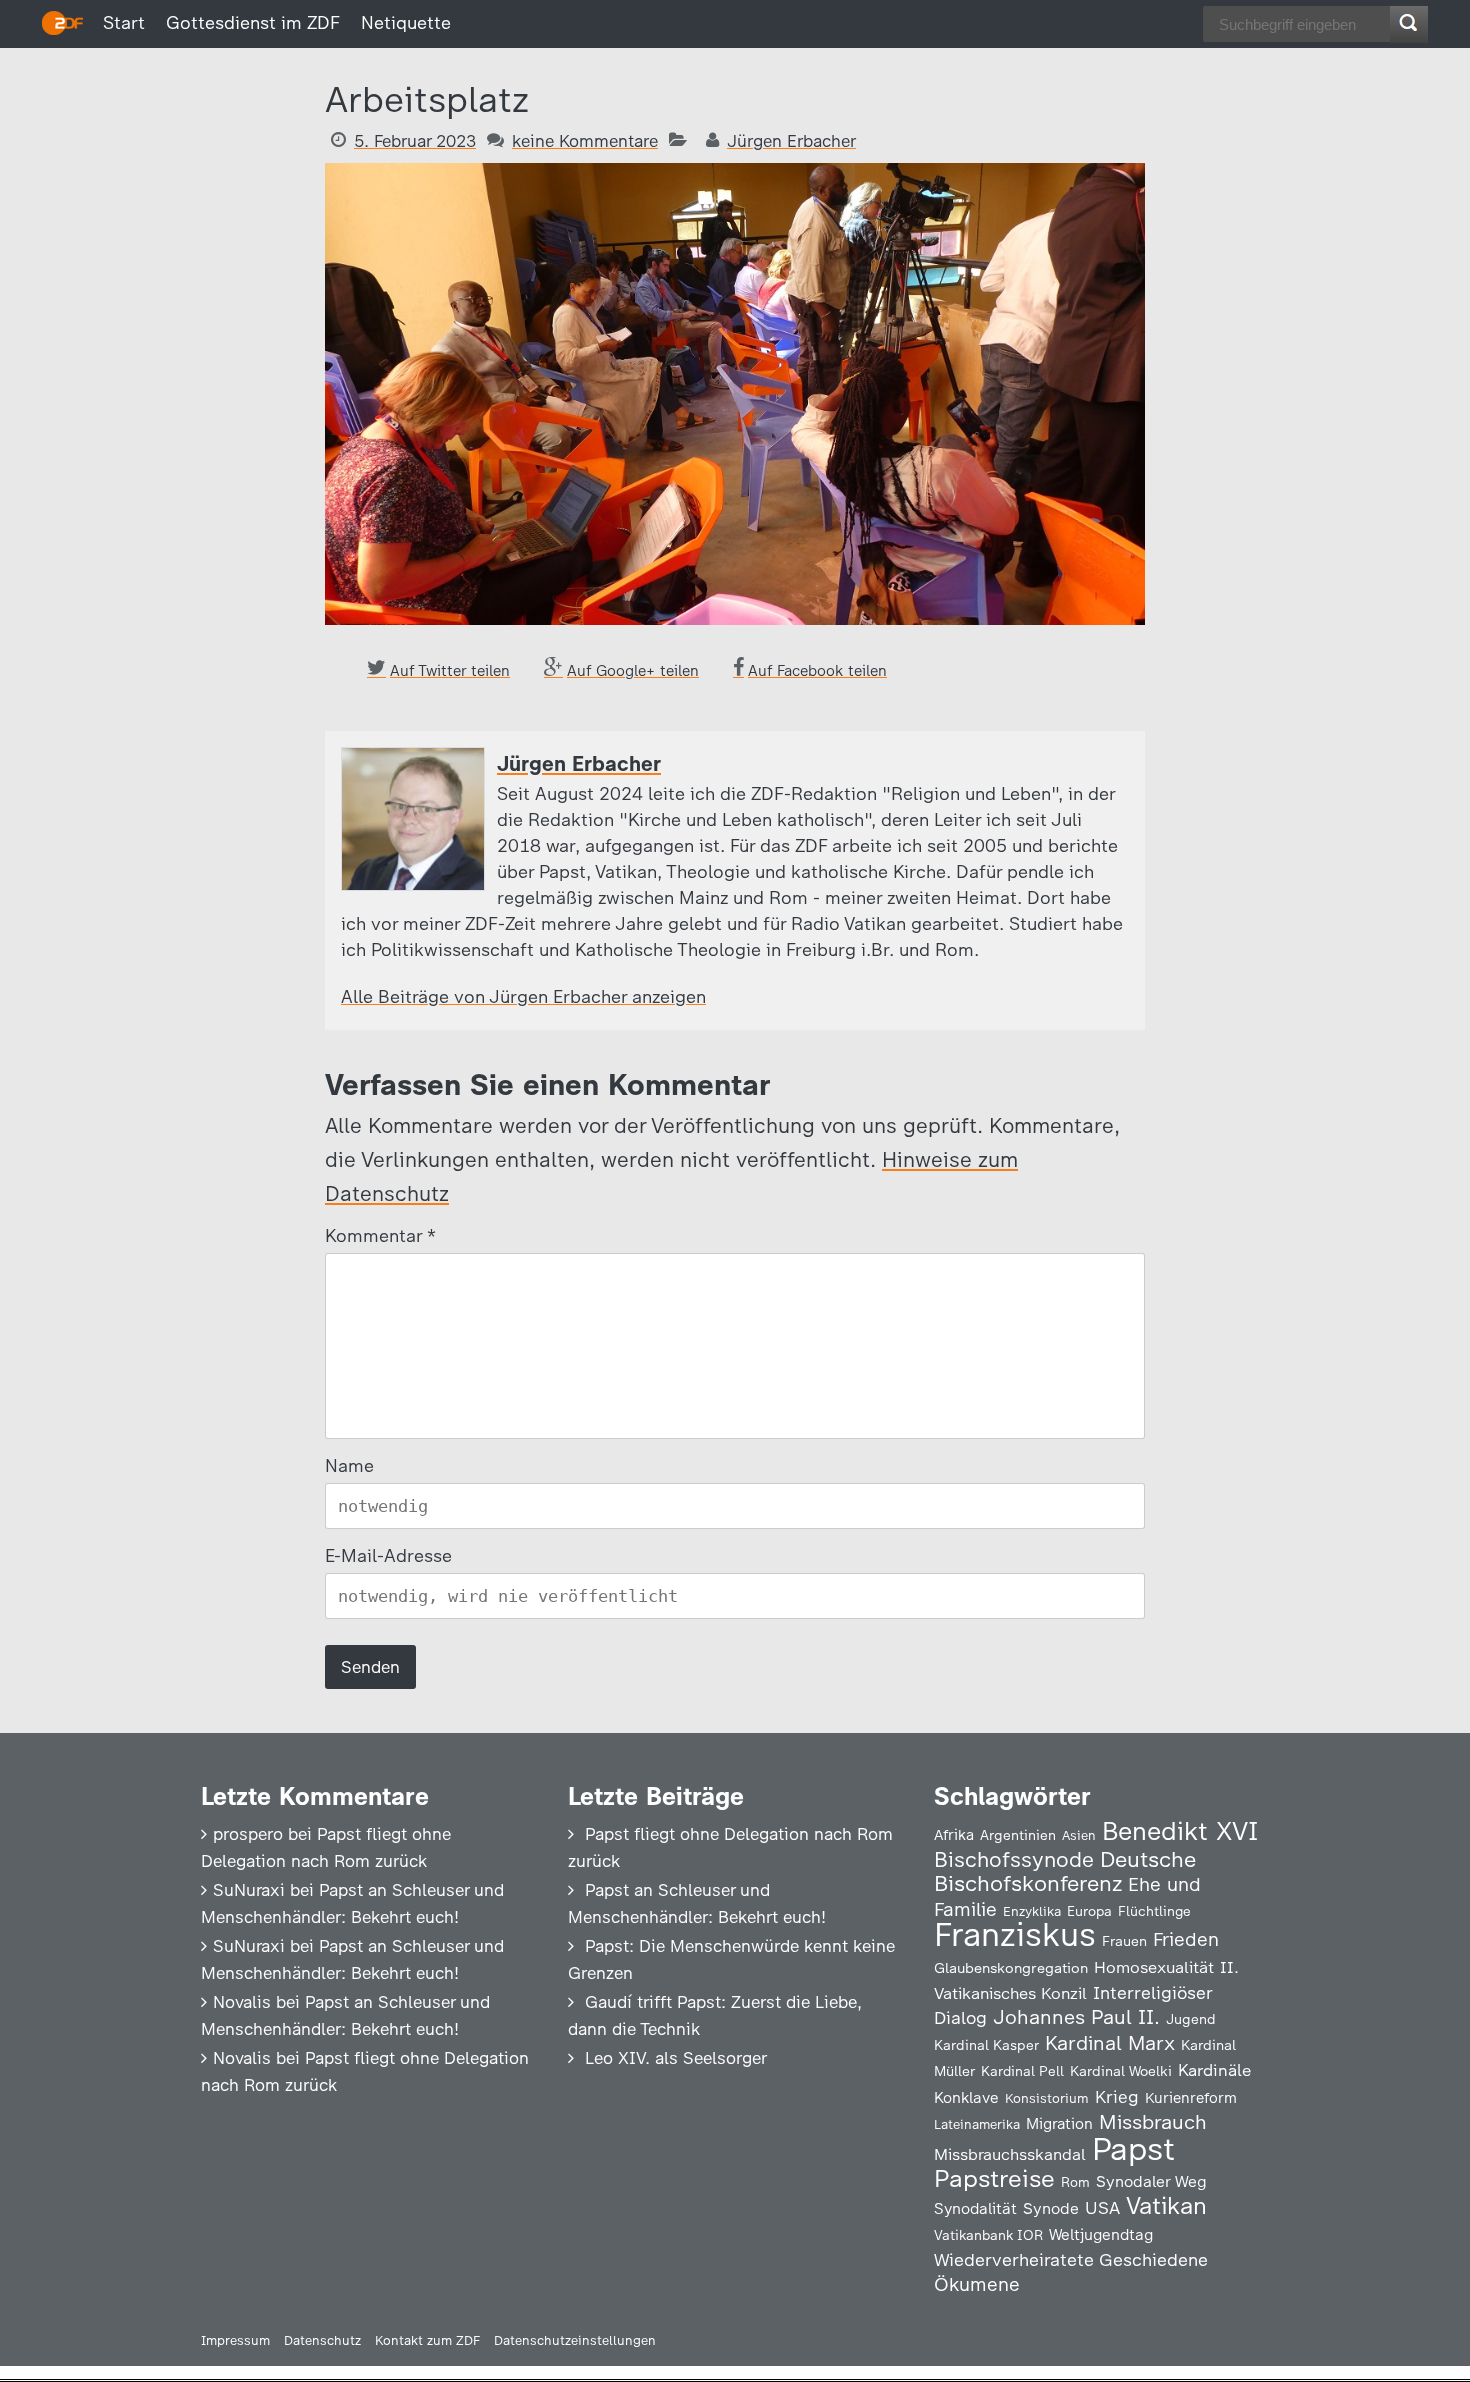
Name (349, 1466)
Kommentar (379, 1236)
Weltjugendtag (1101, 2234)
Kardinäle (1214, 2070)
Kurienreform (1191, 2098)
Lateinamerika (977, 2124)
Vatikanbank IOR (988, 2235)
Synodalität (975, 2208)
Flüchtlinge (1154, 1911)
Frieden (1186, 1939)
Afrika (954, 1835)
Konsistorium (1047, 2098)
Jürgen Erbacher (791, 141)
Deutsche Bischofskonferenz (1065, 1871)
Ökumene (977, 2284)
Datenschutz (322, 2340)
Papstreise (994, 2178)
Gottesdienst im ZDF (253, 23)
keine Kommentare (585, 141)
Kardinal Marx (1110, 2043)
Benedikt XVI (1180, 1831)
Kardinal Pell (1022, 2071)
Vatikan (1166, 2205)
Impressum (235, 2340)
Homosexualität (1154, 1967)
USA (1102, 2207)
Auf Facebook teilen (817, 671)
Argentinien (1018, 1835)
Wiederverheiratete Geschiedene (1071, 2259)
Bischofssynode (1014, 1859)
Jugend (1191, 2019)
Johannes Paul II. (1076, 2017)
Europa (1089, 1911)
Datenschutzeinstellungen (575, 2340)
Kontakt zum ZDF (427, 2340)
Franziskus (1015, 1934)
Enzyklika (1032, 1911)
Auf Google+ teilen (633, 671)
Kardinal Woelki (1121, 2071)
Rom (1075, 2182)
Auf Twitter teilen (450, 671)
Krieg (1117, 2097)
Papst (1133, 2149)
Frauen (1124, 1941)
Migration (1059, 2124)
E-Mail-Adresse (388, 1556)
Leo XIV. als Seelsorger (676, 2058)
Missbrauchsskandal (1010, 2154)
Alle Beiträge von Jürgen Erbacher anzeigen (523, 997)
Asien (1079, 1835)
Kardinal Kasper (986, 2045)
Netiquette (406, 23)
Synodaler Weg (1151, 2181)
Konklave (966, 2097)
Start (124, 23)
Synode (1051, 2208)
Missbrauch (1153, 2122)
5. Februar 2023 (415, 141)
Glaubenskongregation (1011, 1968)
